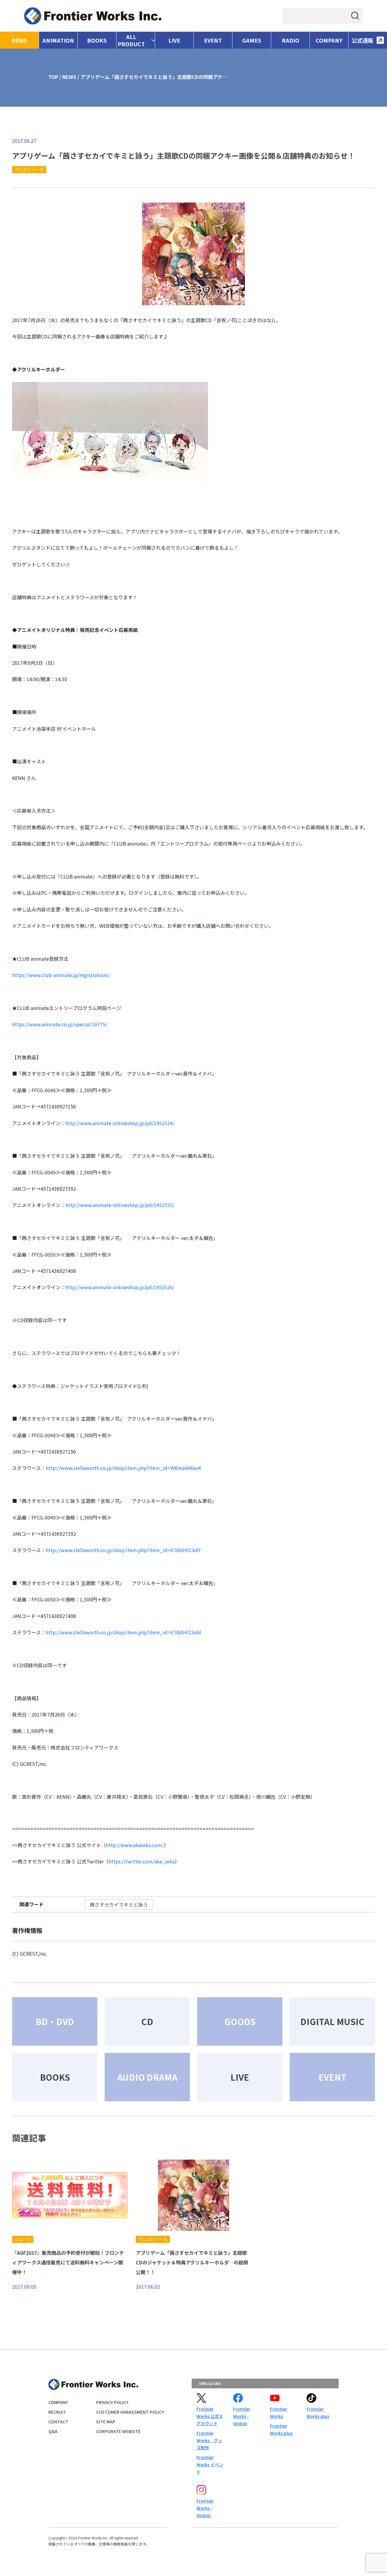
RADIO (291, 40)
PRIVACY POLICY (112, 2402)
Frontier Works (279, 2413)
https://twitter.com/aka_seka (142, 1861)
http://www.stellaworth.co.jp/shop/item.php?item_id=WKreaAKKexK (124, 1468)
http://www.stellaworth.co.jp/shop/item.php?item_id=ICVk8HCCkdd (123, 1632)
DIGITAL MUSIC (332, 2021)
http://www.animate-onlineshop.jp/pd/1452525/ (120, 1205)
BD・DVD (55, 2021)
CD (147, 2021)
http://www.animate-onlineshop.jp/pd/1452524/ (120, 1123)
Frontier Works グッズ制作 (209, 2440)
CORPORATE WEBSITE (118, 2431)
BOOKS (97, 40)
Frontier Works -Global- (242, 2416)
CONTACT (58, 2422)
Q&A (53, 2431)
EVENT (213, 40)
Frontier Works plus (281, 2429)
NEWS (19, 40)
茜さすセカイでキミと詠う (119, 1904)
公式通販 (363, 40)
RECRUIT (57, 2412)
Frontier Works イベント (210, 2464)
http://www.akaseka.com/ (135, 1845)
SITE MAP (106, 2422)
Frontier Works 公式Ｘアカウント (210, 2416)
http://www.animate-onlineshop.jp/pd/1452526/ (120, 1287)
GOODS (240, 2021)
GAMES (252, 40)
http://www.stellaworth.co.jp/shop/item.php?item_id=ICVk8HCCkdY (123, 1550)
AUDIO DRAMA (147, 2077)
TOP (53, 77)
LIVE (174, 40)
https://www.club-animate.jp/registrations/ (61, 975)
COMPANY (329, 40)
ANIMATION (58, 40)
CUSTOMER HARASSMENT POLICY (130, 2412)
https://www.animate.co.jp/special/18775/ (60, 1024)
